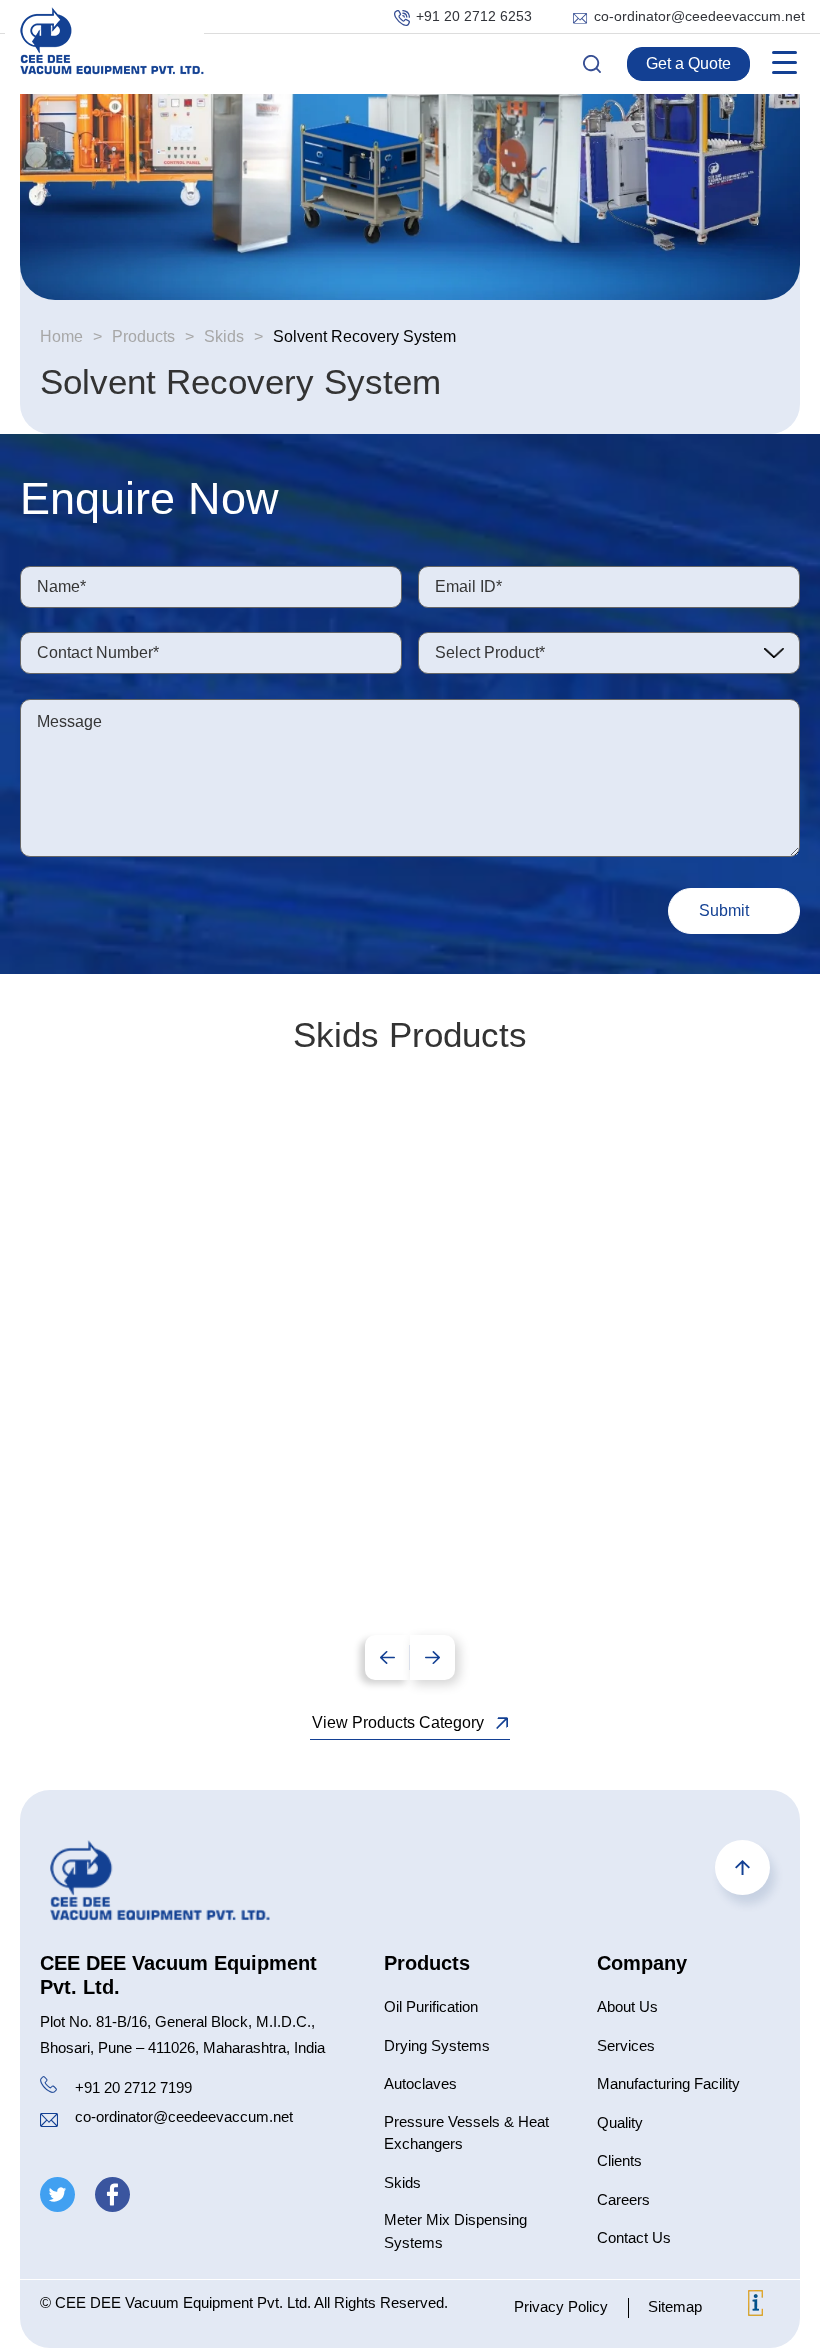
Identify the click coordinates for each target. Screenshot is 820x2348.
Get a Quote (688, 63)
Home (61, 336)
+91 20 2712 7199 (133, 2087)
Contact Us (634, 2237)
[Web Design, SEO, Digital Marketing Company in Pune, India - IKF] (755, 2306)
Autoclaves (420, 2083)
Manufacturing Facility (668, 2083)
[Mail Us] (49, 2122)
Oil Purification (431, 2006)
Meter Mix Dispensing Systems (455, 2231)
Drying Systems (437, 2045)
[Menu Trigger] (784, 62)
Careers (623, 2199)
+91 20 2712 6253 (474, 16)
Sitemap (675, 2306)
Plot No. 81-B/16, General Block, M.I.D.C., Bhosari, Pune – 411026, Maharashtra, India (182, 2034)
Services (626, 2045)
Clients (619, 2160)
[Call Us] (48, 2088)
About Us (627, 2006)
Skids (224, 336)
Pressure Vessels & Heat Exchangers (466, 2133)
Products (143, 336)
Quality (620, 2122)
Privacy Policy (561, 2306)
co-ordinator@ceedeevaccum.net (699, 16)
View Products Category (398, 1722)
